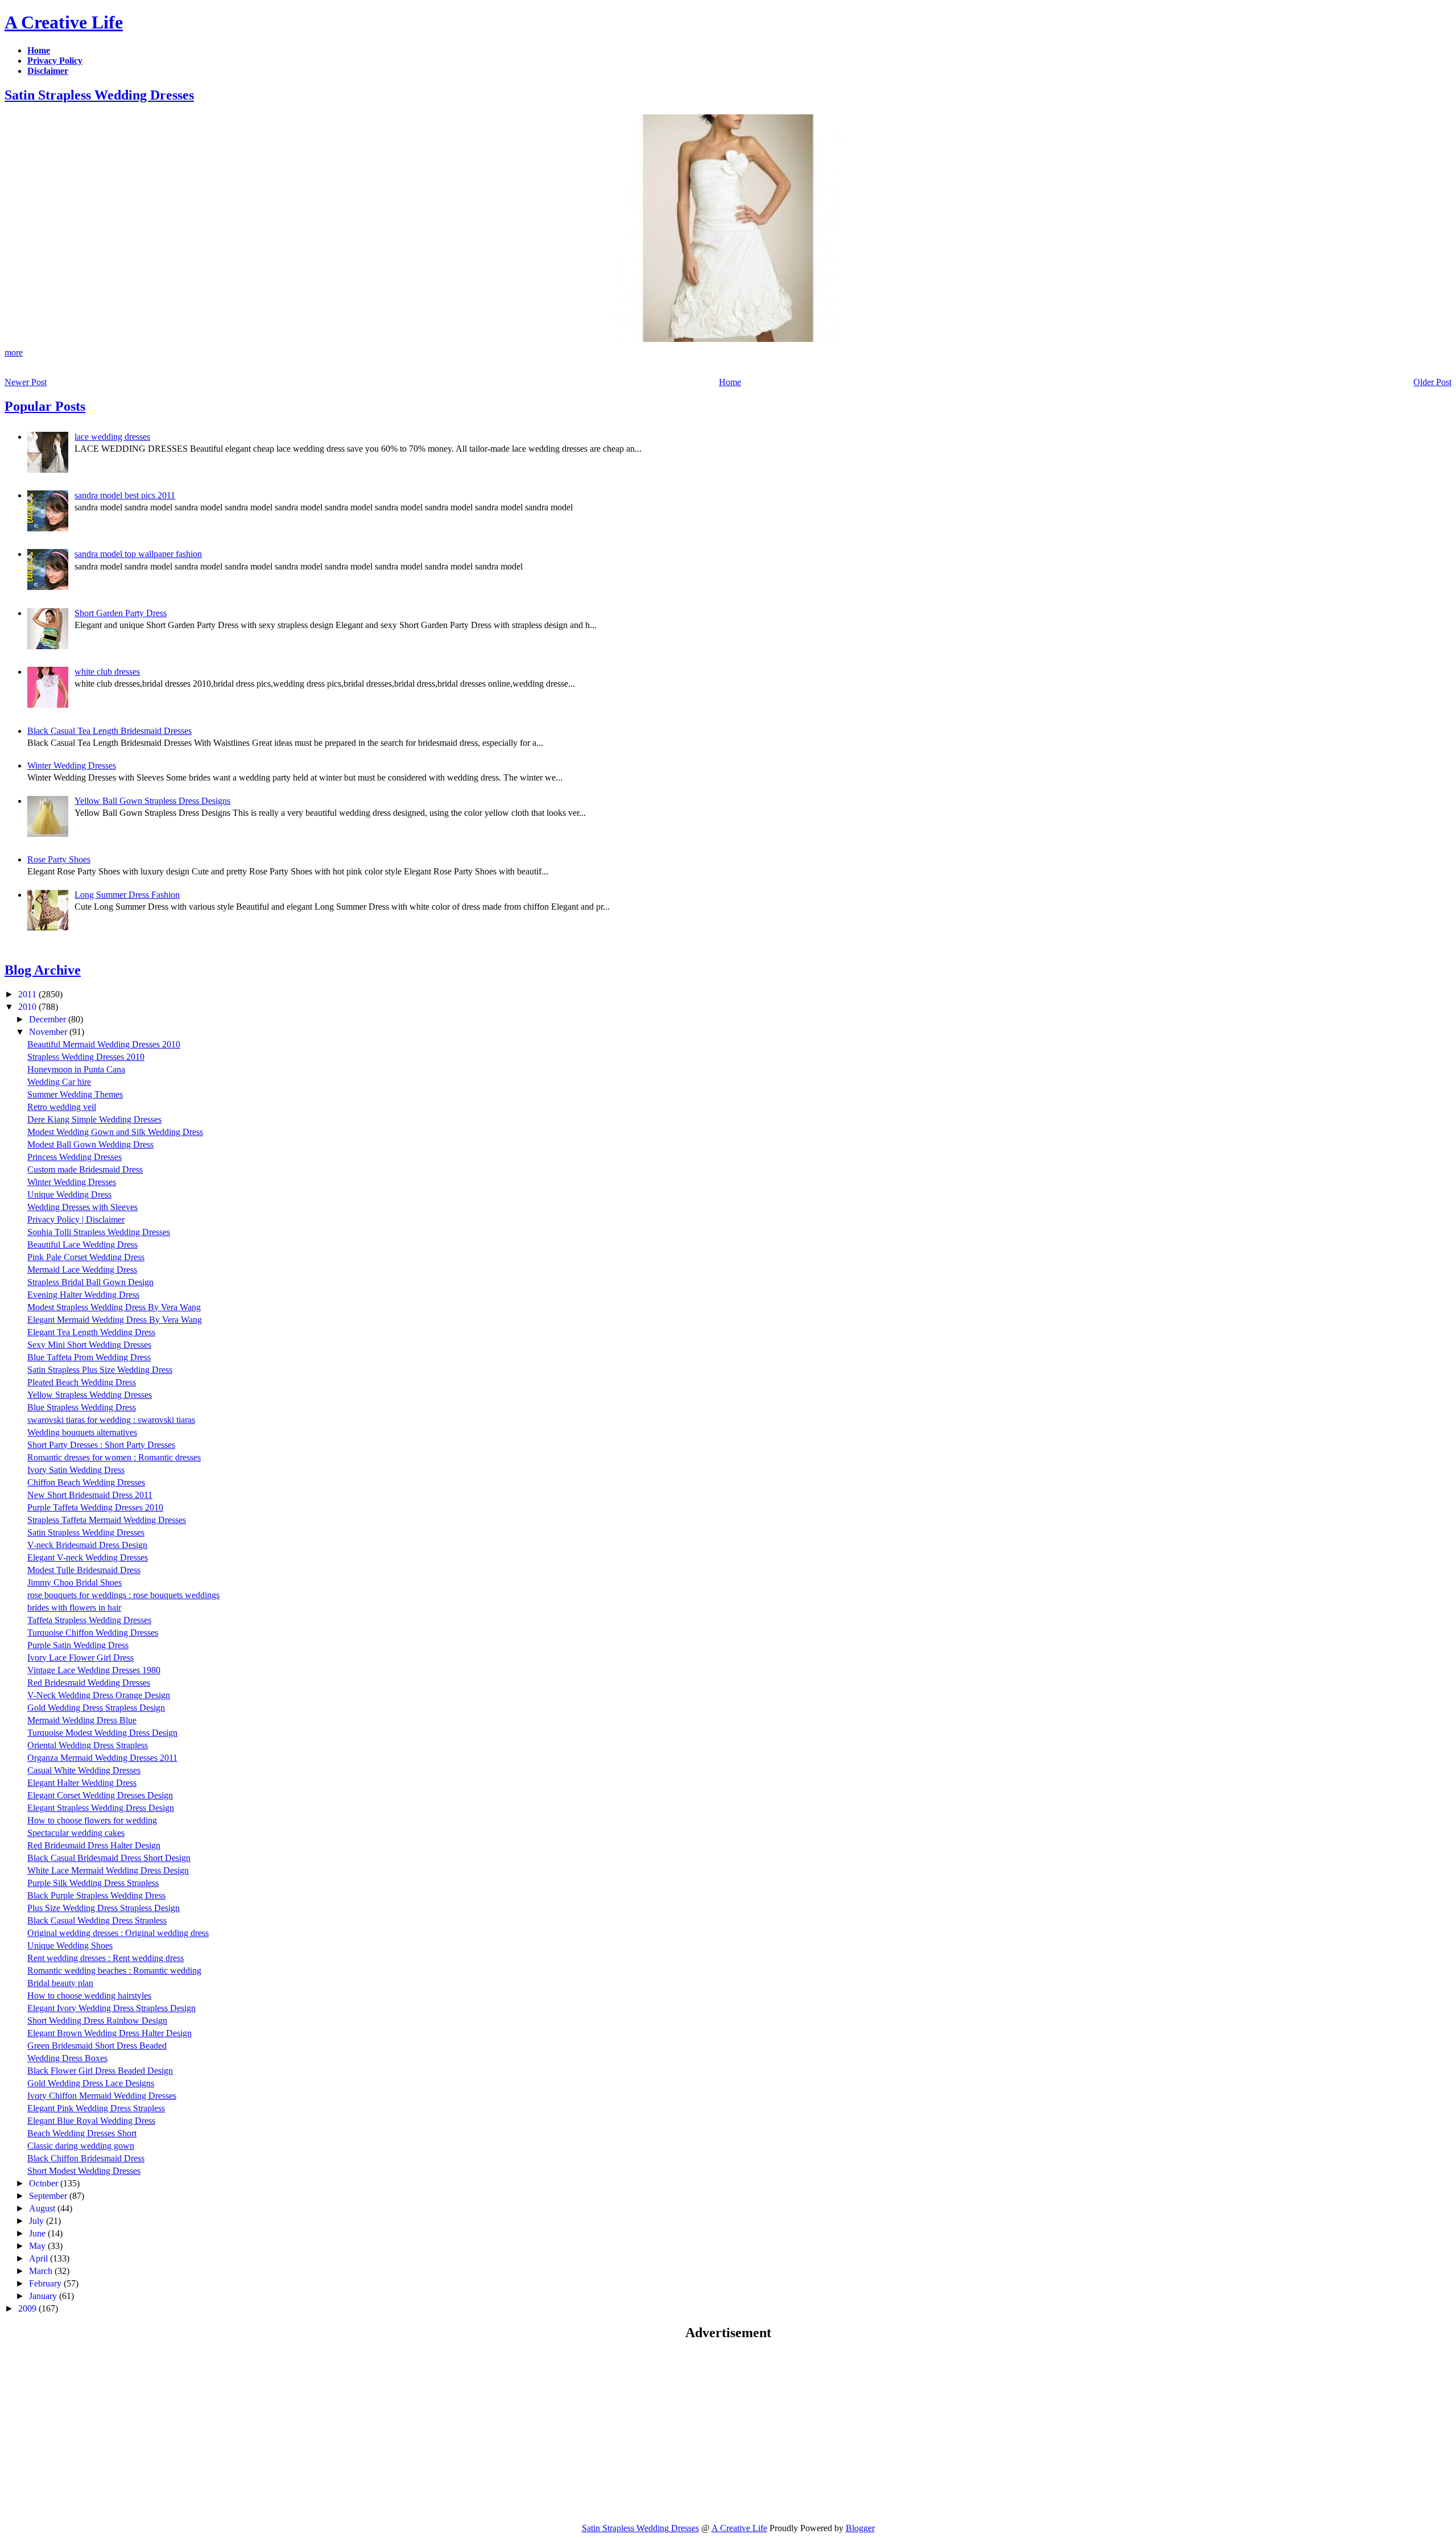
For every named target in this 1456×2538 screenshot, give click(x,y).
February (46, 2283)
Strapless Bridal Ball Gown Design (90, 1282)
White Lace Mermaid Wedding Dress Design (108, 1870)
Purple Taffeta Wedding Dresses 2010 (95, 1507)
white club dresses (107, 672)
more (14, 352)
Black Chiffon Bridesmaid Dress (86, 2158)
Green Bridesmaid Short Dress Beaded (97, 2046)
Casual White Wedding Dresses (84, 1770)
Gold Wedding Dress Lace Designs (91, 2083)
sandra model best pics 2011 (125, 495)
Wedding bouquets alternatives (82, 1432)
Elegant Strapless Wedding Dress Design (101, 1808)
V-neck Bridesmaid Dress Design (87, 1545)
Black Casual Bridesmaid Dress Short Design (109, 1858)
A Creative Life (64, 22)
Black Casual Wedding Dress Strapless (97, 1920)
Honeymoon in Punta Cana (76, 1069)
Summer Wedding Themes (75, 1094)
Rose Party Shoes (59, 859)
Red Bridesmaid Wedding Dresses (89, 1683)
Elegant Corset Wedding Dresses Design (100, 1795)
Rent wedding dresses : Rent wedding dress (106, 1958)
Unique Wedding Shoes (70, 1945)
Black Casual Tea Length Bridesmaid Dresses (109, 731)
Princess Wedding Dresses (75, 1157)
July (38, 2221)
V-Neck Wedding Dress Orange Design (99, 1695)
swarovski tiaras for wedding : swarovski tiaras (111, 1420)
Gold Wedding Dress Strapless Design (96, 1708)
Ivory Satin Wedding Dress (76, 1470)
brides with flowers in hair (74, 1608)
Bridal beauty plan (60, 1983)
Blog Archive (43, 970)
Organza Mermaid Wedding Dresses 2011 (102, 1758)
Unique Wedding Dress (69, 1194)
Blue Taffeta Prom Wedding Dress (89, 1357)
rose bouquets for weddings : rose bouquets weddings (123, 1595)
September (49, 2196)
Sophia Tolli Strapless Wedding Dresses (99, 1232)
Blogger (860, 2528)
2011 (28, 994)
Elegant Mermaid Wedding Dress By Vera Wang (115, 1320)
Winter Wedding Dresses (72, 765)
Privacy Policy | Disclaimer (76, 1220)
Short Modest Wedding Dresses (84, 2171)
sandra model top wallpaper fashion (138, 554)
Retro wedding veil (62, 1107)
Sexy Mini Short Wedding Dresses (89, 1345)
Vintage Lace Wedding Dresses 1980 (94, 1670)
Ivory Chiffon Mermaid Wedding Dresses (102, 2096)
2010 (28, 1007)
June (38, 2233)
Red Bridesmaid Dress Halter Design (94, 1845)
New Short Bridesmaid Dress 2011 (90, 1495)
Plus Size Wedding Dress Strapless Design (104, 1908)
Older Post (1432, 382)
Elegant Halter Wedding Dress (82, 1783)
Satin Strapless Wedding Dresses (99, 95)
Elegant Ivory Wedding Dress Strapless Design (111, 2008)
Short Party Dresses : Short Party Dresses (101, 1445)
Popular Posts (45, 406)
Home (730, 382)
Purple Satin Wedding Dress (78, 1645)
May (38, 2246)
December (49, 1019)
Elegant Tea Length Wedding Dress (91, 1332)
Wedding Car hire (59, 1082)
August (43, 2208)
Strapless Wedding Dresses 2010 (86, 1057)
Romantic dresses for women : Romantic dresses (114, 1457)
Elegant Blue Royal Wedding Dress (91, 2121)
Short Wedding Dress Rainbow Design (97, 2021)
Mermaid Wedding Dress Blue (82, 1720)
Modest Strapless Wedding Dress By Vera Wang (114, 1307)
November (49, 1032)
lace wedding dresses (112, 437)
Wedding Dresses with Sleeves (82, 1207)
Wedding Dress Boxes (67, 2058)
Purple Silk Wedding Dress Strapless (93, 1883)
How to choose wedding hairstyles (89, 1996)
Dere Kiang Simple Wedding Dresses (94, 1119)
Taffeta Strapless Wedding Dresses (89, 1620)
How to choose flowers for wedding (92, 1820)
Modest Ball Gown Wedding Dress (90, 1144)
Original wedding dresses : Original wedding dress (118, 1933)
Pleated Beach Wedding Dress (82, 1382)
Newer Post (26, 382)
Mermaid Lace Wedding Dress (82, 1270)
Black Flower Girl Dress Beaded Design (100, 2071)
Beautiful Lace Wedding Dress (82, 1245)
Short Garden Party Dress (121, 613)
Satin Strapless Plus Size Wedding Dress (100, 1370)
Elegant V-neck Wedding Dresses (88, 1557)
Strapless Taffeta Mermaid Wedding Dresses (107, 1520)
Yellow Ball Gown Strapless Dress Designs (152, 801)
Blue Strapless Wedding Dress (82, 1407)
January (44, 2296)
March (42, 2271)
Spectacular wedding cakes (76, 1833)
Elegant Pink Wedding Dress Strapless (96, 2108)
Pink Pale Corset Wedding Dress (86, 1257)
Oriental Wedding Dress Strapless (88, 1745)
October (45, 2183)
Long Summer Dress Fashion (127, 895)
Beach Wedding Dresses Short (82, 2133)
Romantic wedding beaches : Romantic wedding (114, 1970)
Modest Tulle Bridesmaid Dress (84, 1570)
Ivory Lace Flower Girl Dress (80, 1658)
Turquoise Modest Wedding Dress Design (102, 1733)
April (40, 2258)
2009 (28, 2308)
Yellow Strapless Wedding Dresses (90, 1395)
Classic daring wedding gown (81, 2146)
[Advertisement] (100, 2431)
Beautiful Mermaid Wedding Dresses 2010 (104, 1044)
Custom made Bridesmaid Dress (85, 1169)
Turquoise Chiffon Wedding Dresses (93, 1633)
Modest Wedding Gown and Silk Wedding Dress (115, 1132)
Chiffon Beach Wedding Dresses (86, 1482)
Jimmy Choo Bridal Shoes (75, 1582)
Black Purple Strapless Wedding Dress (96, 1895)
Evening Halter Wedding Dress (83, 1295)
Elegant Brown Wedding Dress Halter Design (109, 2033)
